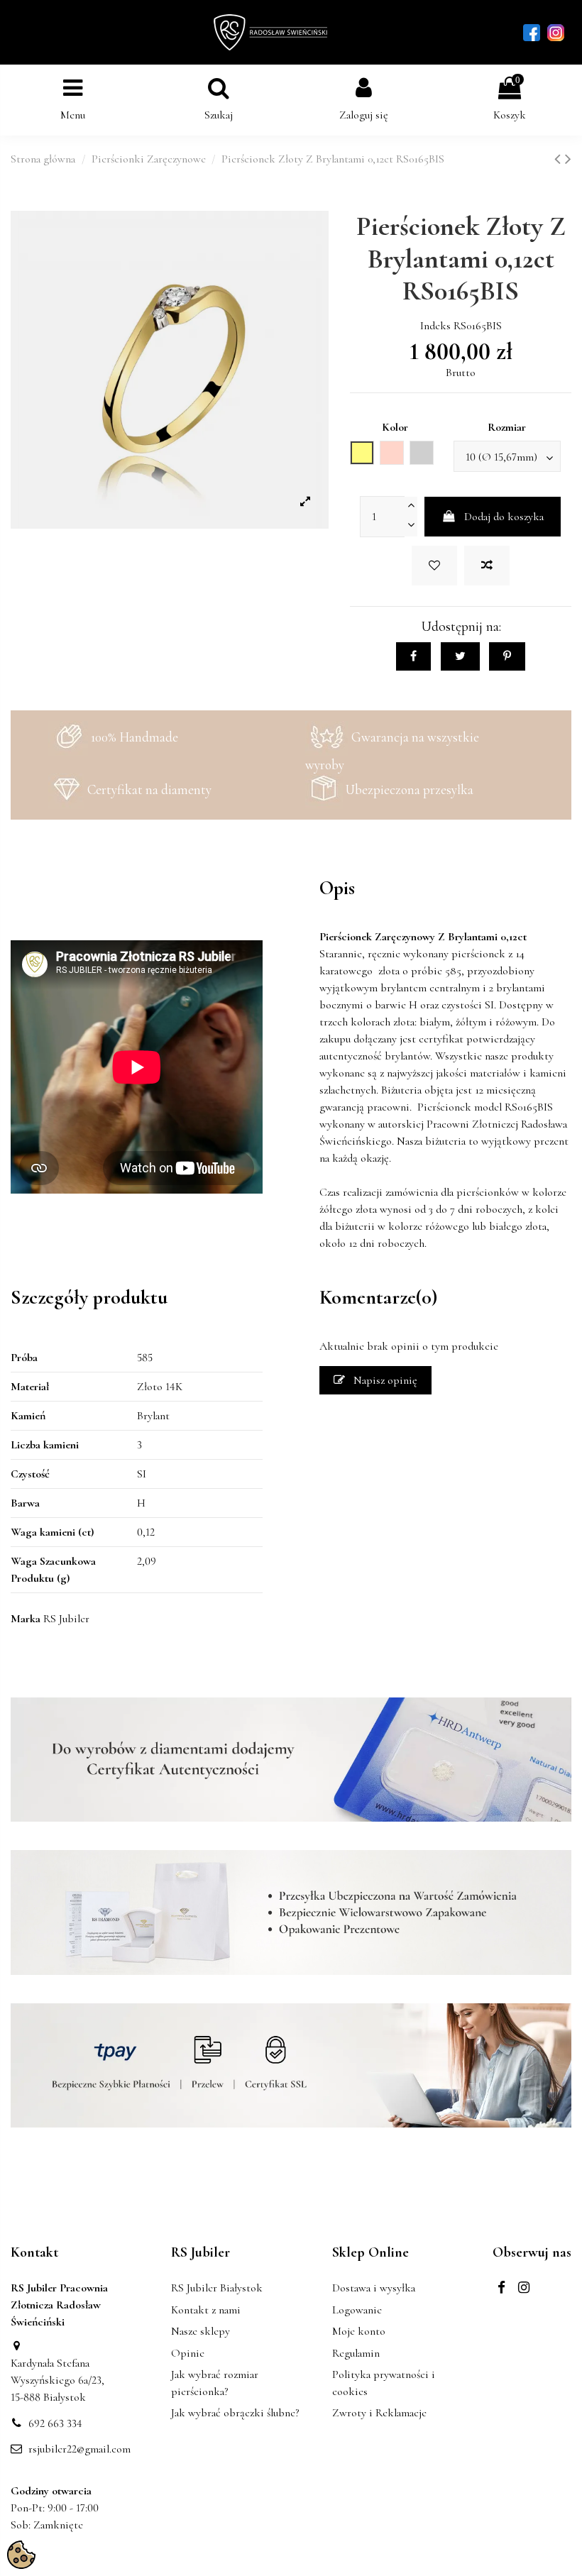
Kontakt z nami (206, 2310)
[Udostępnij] (413, 656)
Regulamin (356, 2353)
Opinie (188, 2353)
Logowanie (357, 2310)
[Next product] (568, 159)
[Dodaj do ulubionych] (434, 566)
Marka (26, 1619)
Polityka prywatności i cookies (384, 2383)
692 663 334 (55, 2423)
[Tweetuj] (460, 656)
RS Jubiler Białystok (217, 2288)
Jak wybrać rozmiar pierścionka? (215, 2383)
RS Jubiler (66, 1619)
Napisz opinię (384, 1380)
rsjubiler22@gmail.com (79, 2449)
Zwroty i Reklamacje (379, 2413)
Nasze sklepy (201, 2331)
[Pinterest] (507, 656)
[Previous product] (560, 159)
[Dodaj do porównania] (487, 566)
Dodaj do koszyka (504, 517)
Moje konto (359, 2331)
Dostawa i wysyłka (374, 2288)
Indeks (435, 326)
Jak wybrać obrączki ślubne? (235, 2413)
